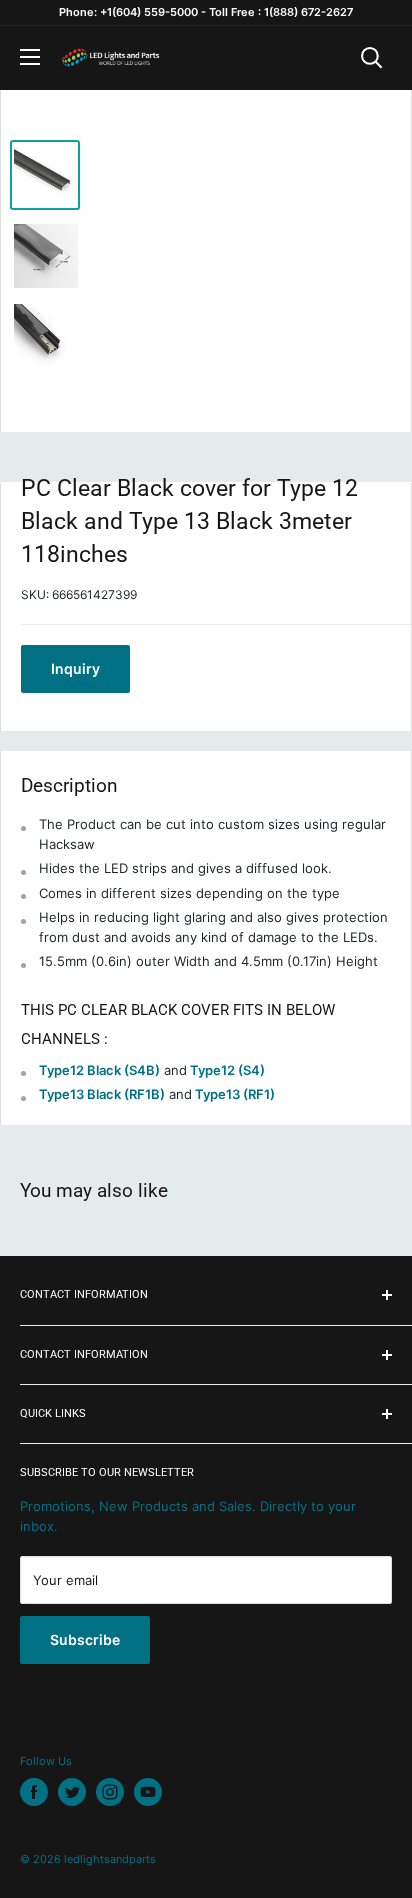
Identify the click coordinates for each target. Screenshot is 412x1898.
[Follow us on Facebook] (34, 1792)
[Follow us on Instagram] (110, 1792)
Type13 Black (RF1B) (102, 1094)
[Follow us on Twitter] (72, 1792)
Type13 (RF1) (235, 1094)
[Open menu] (30, 57)
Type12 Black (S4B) (99, 1070)
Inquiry (75, 668)
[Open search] (372, 58)
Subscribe (85, 1639)
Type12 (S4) (227, 1070)
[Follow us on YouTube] (148, 1792)
